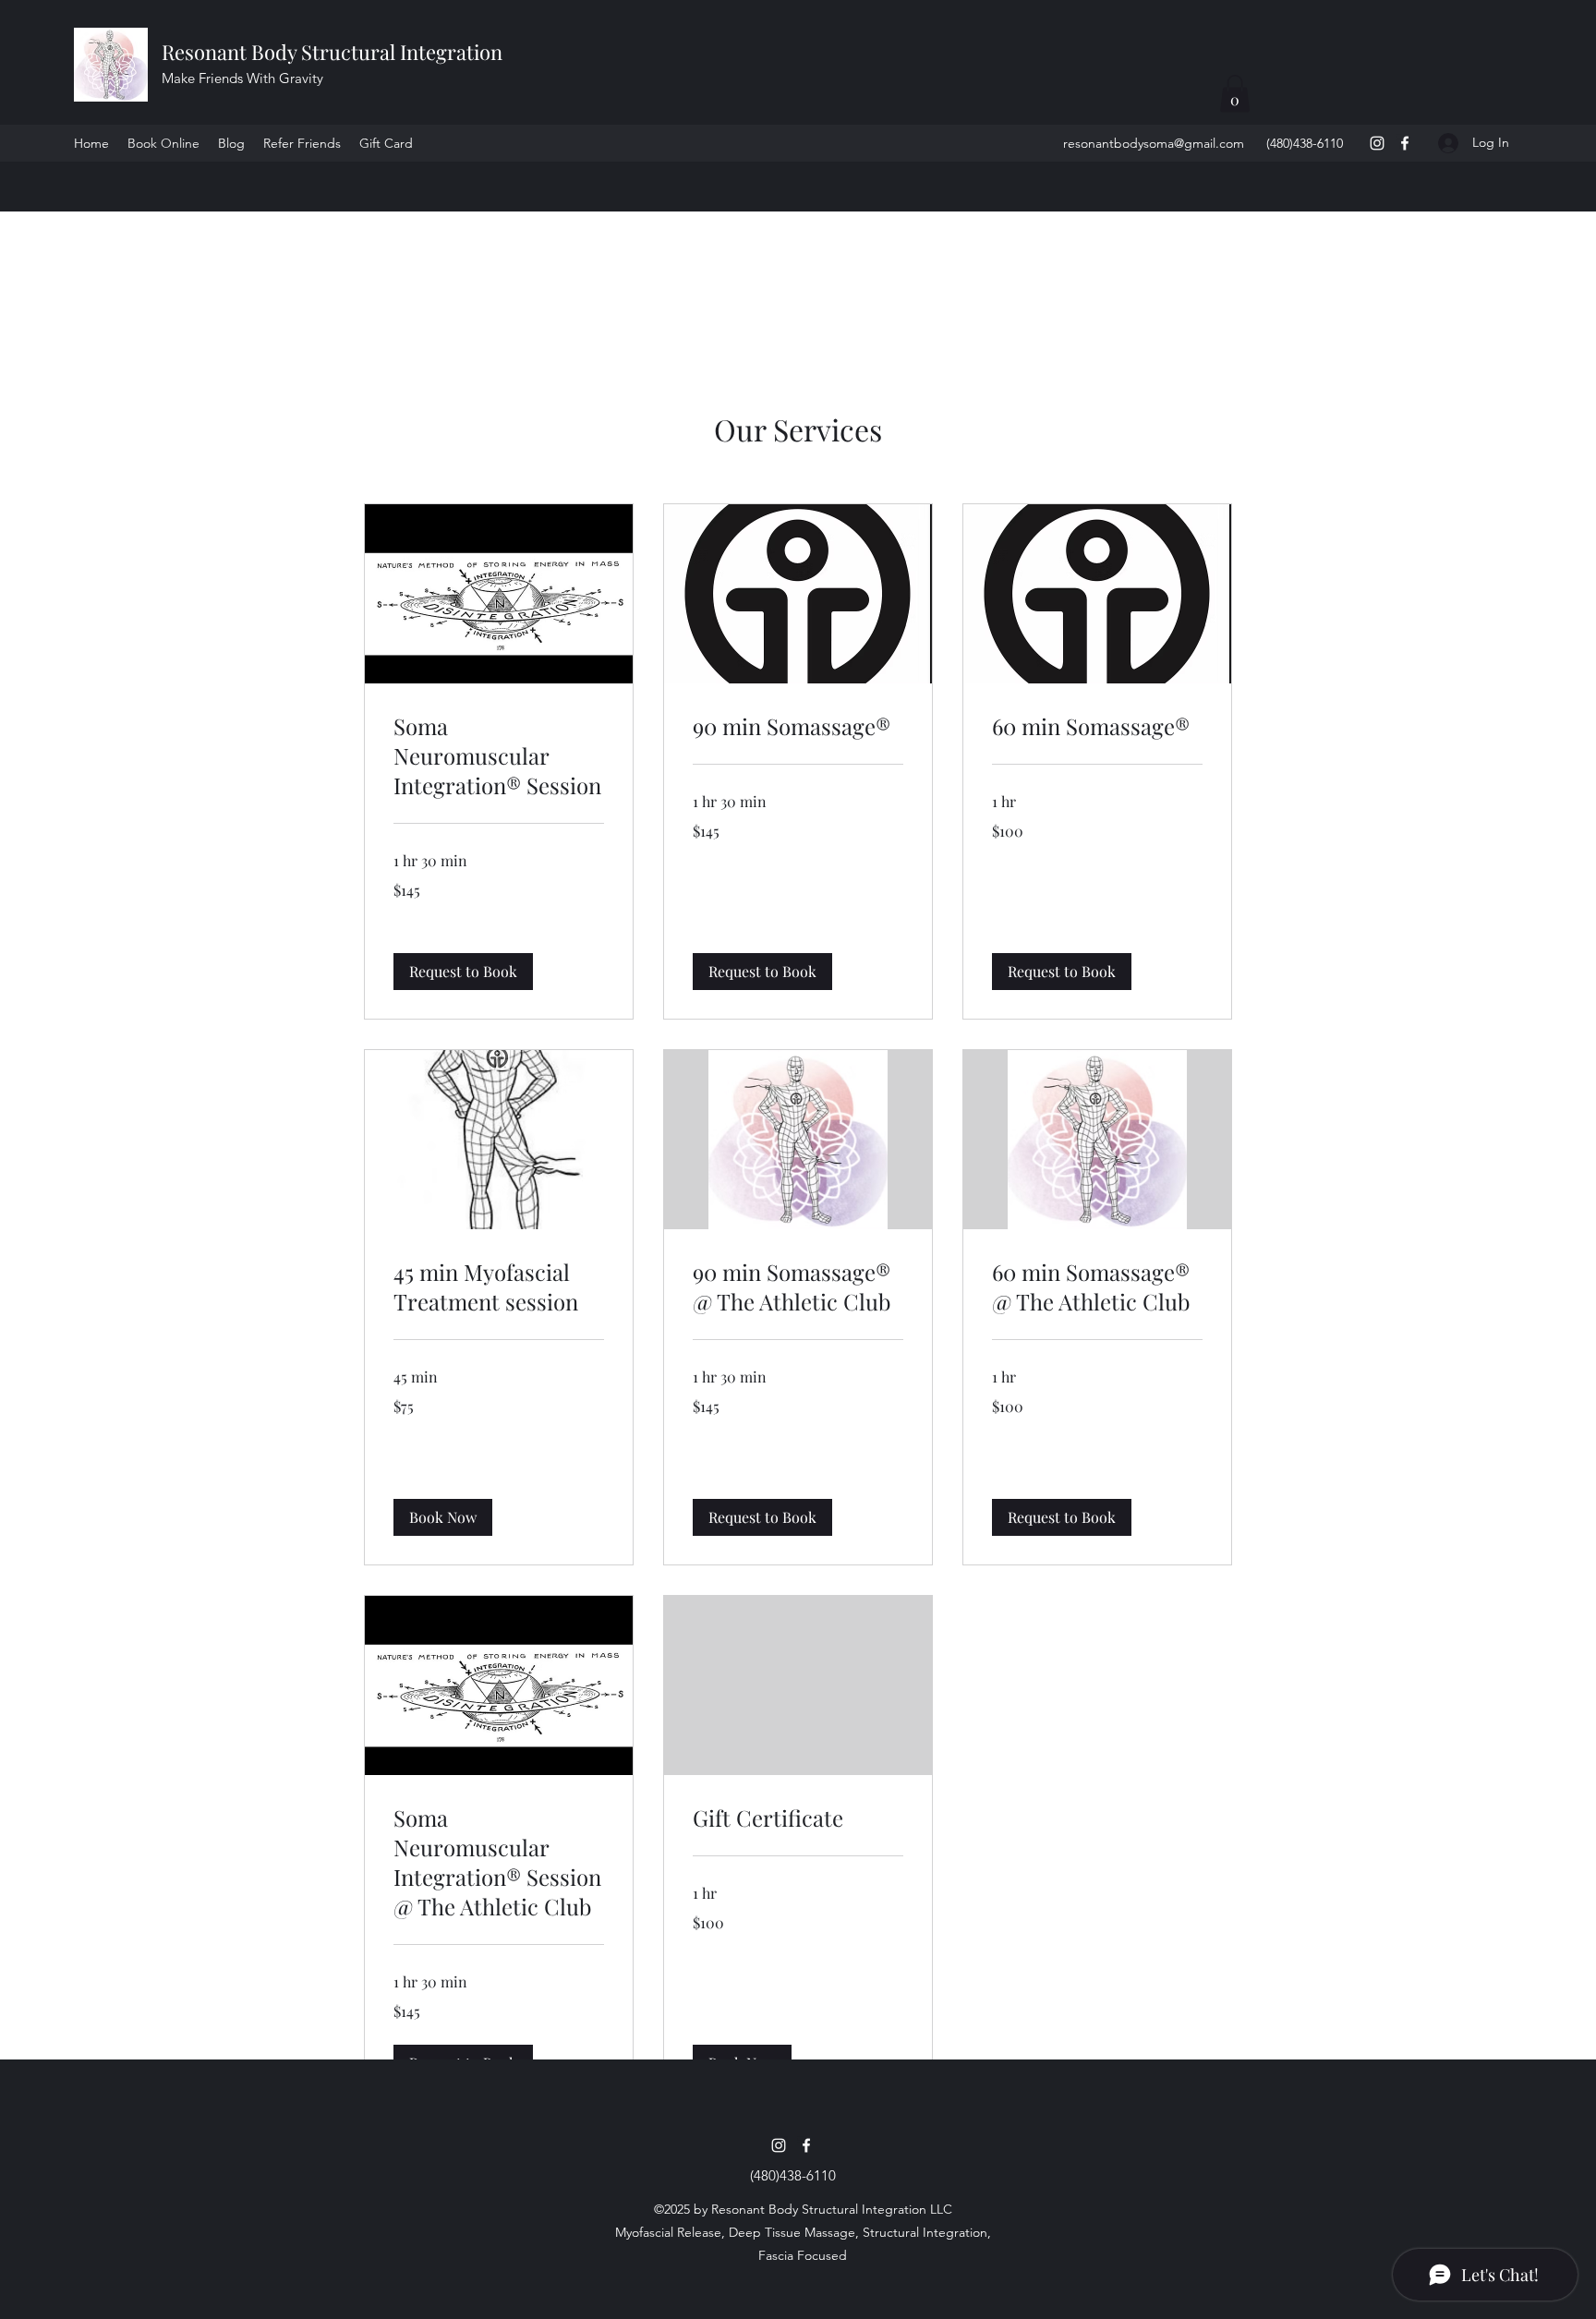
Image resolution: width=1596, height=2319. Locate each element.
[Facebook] (1405, 143)
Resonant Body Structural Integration (334, 52)
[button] (1235, 94)
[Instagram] (1377, 143)
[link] (499, 756)
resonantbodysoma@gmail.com (1154, 143)
